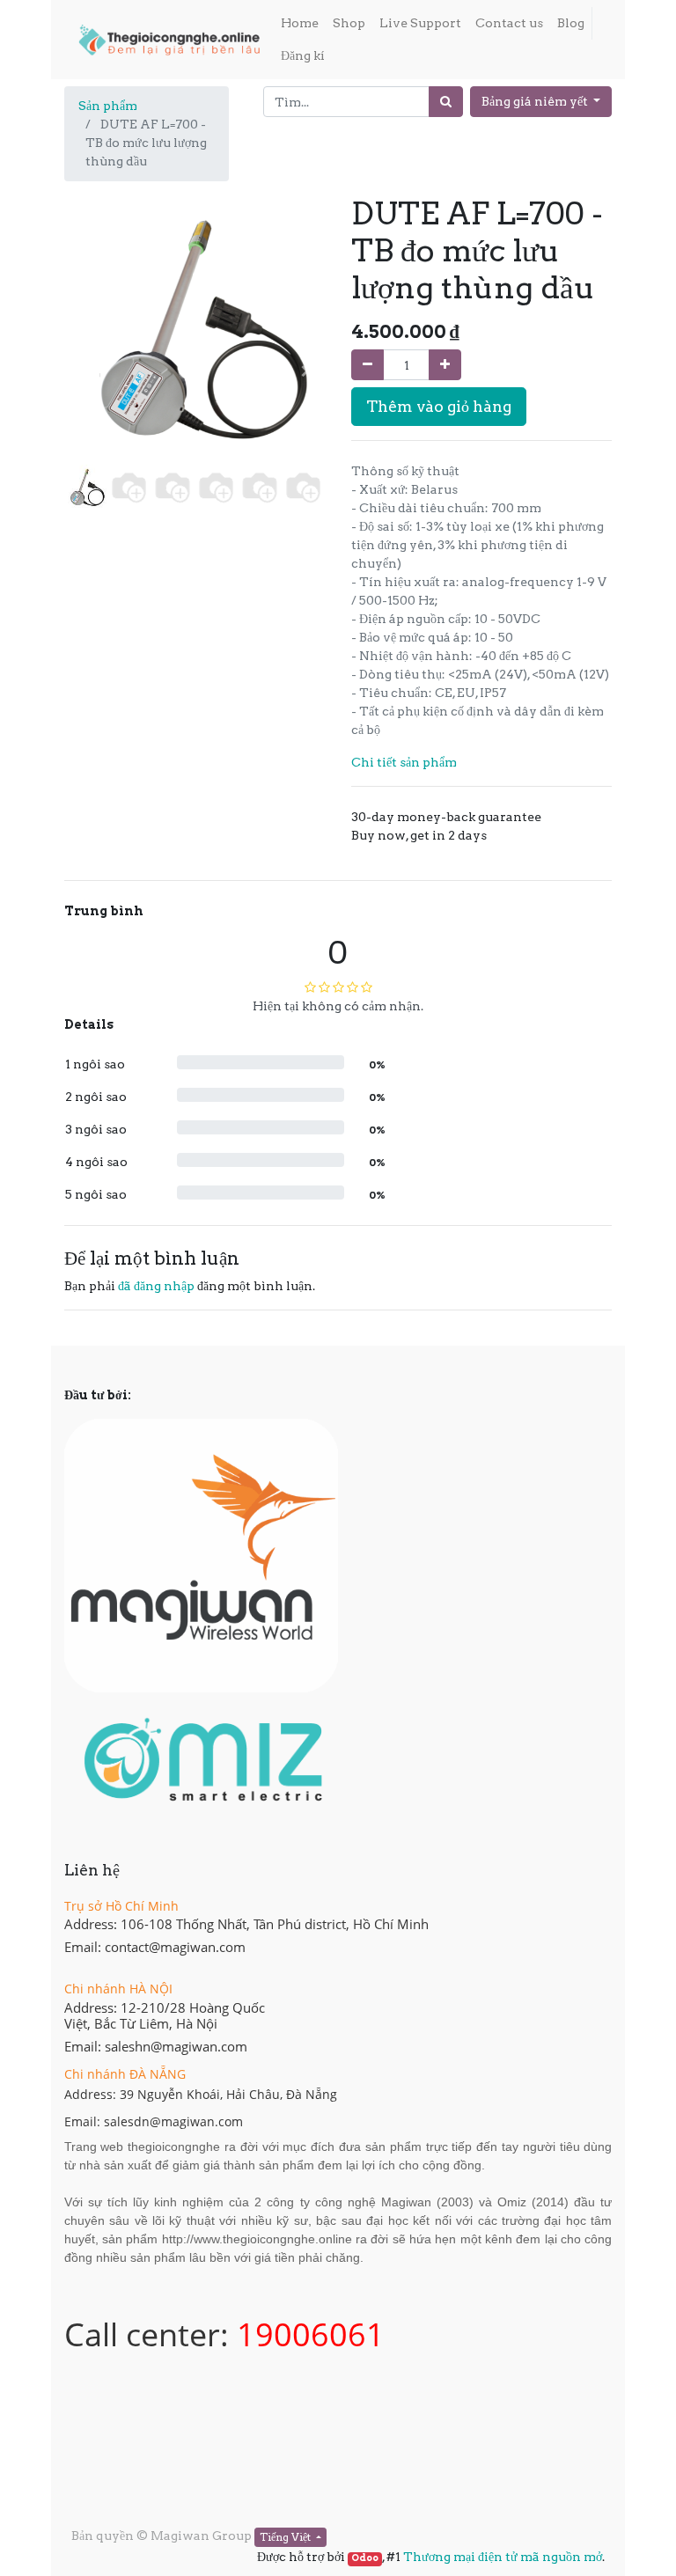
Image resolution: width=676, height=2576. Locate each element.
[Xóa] (367, 365)
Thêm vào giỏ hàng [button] (439, 406)
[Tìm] (446, 102)
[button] (84, 371)
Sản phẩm (108, 106)
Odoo (365, 2558)
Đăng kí (303, 55)
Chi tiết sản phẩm (404, 762)
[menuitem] (300, 23)
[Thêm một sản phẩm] (445, 365)
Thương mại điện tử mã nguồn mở (503, 2557)
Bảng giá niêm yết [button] (536, 101)
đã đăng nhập (156, 1286)
